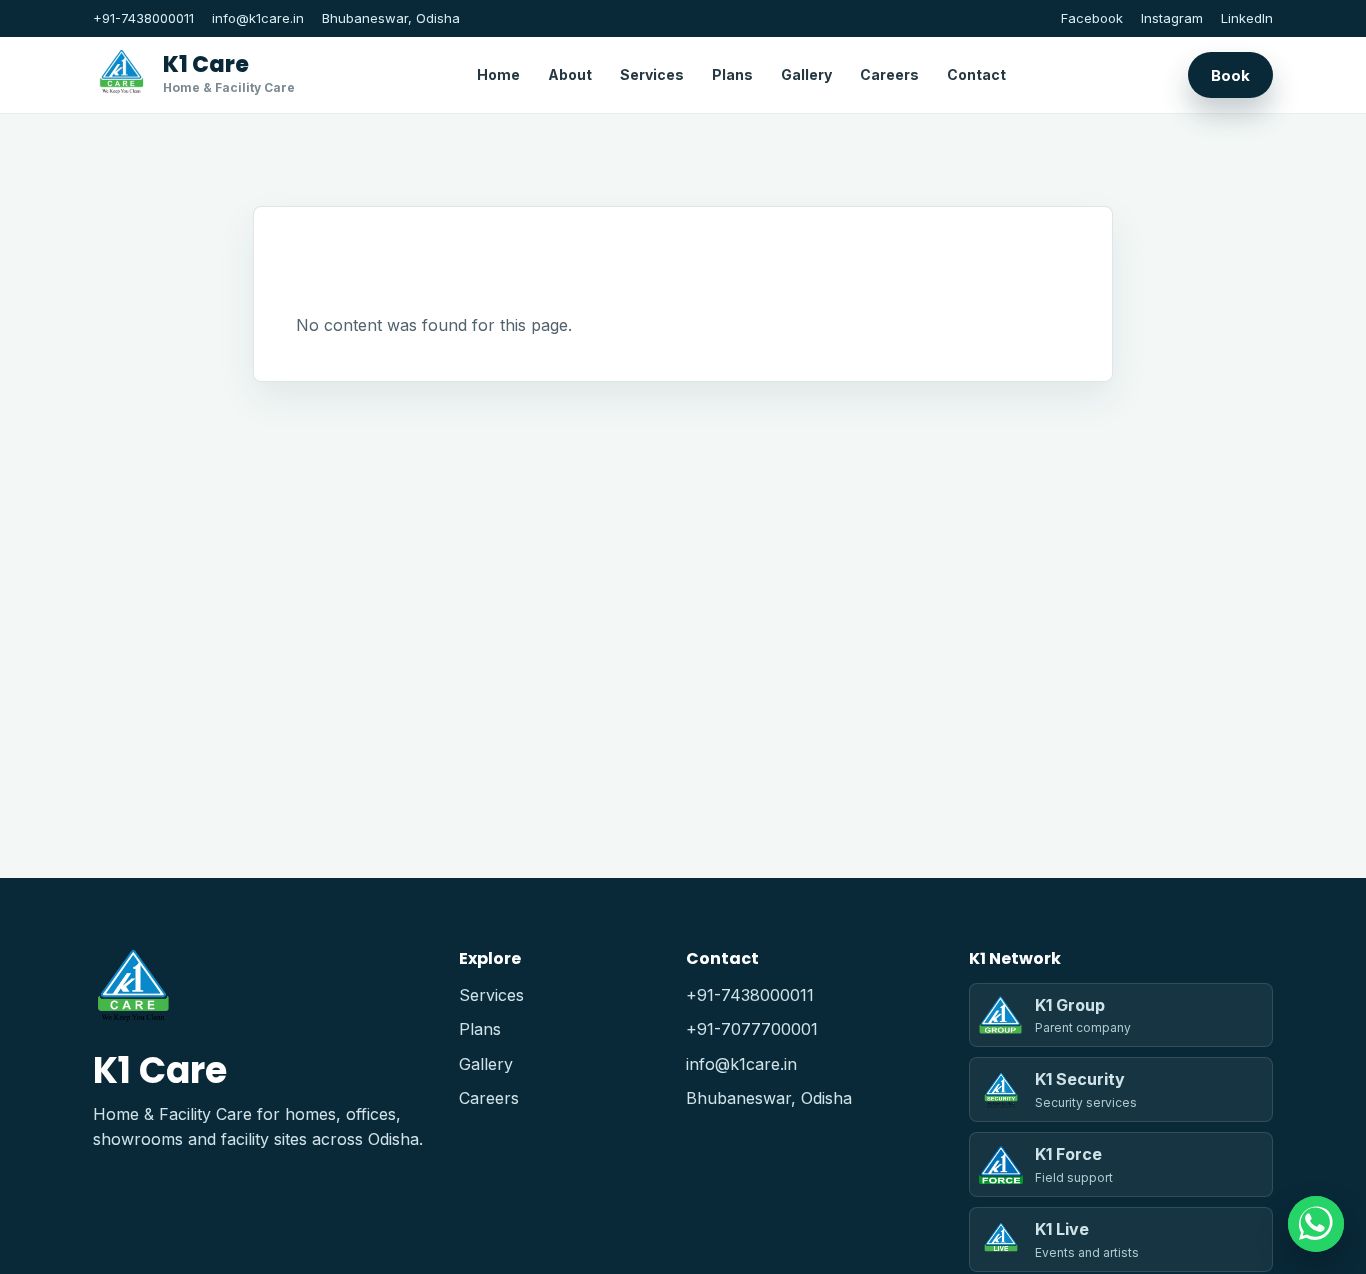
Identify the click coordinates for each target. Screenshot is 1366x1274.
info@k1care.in (258, 18)
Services (652, 74)
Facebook (1092, 18)
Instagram (1172, 18)
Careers (889, 74)
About (570, 74)
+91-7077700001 (752, 1029)
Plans (732, 74)
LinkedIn (1247, 18)
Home (498, 74)
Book (1230, 74)
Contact (976, 74)
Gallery (806, 74)
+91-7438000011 (143, 18)
